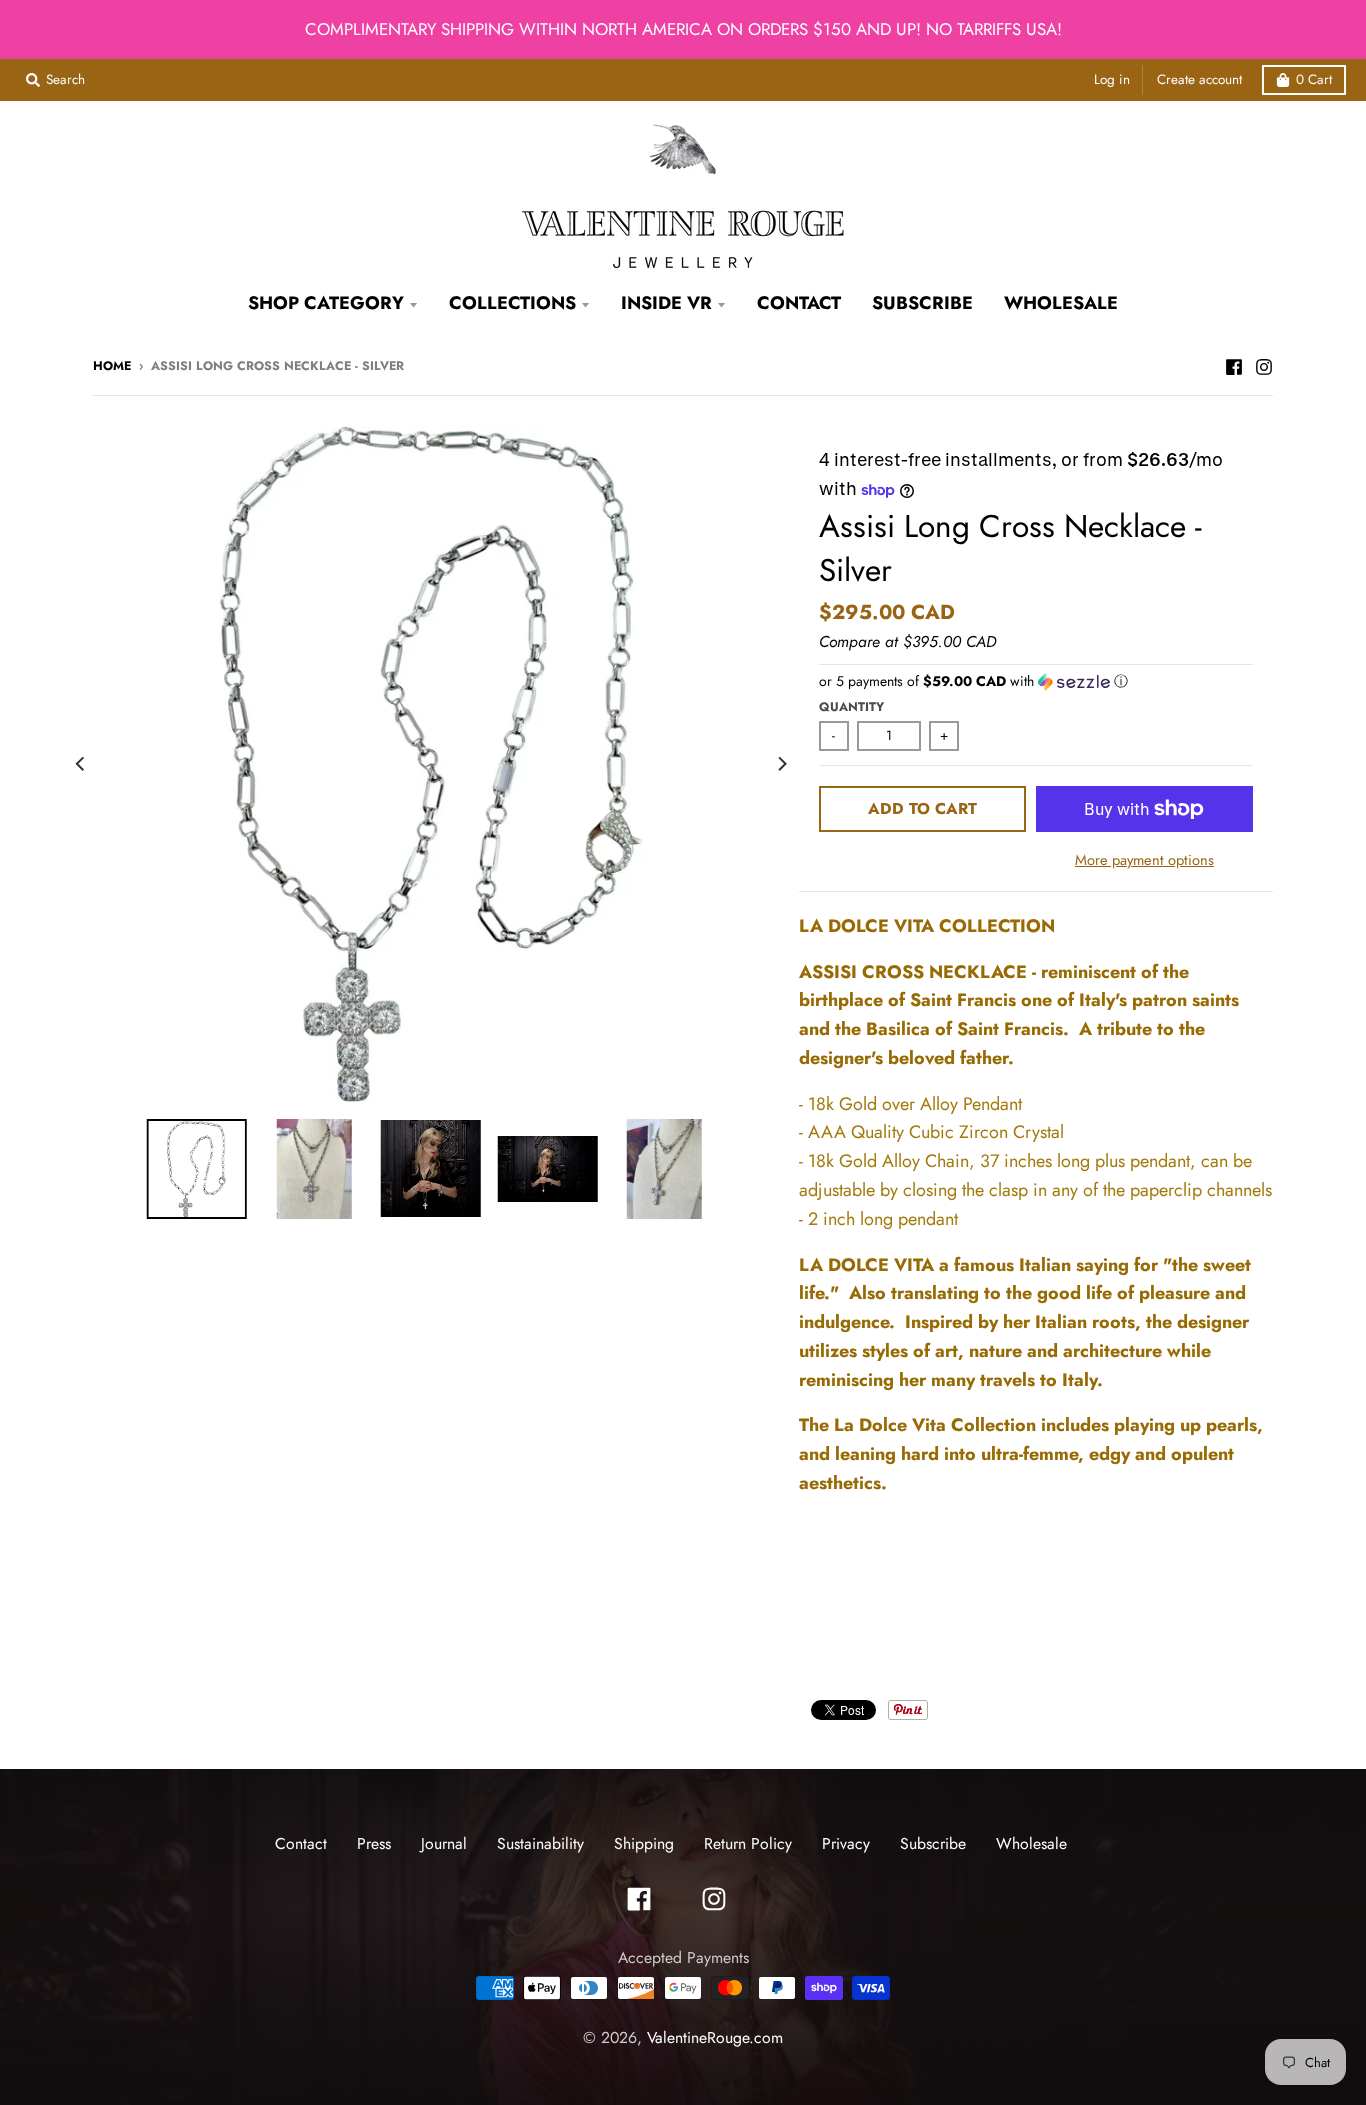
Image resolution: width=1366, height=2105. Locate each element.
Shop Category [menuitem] (326, 303)
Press (374, 1843)
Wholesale (1031, 1843)
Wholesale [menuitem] (1061, 303)
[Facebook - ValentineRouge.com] (1234, 365)
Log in (1112, 79)
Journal (444, 1843)
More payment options (1144, 859)
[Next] (781, 764)
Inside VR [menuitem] (666, 303)
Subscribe (933, 1843)
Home (112, 366)
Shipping (644, 1843)
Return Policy (748, 1843)
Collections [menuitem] (512, 303)
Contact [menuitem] (799, 303)
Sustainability (540, 1843)
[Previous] (81, 764)
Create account (1199, 79)
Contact (301, 1843)
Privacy (846, 1843)
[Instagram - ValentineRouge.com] (1264, 365)
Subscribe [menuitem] (922, 303)
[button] (1036, 681)
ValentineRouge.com (715, 2037)
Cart (1314, 79)
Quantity (851, 707)
